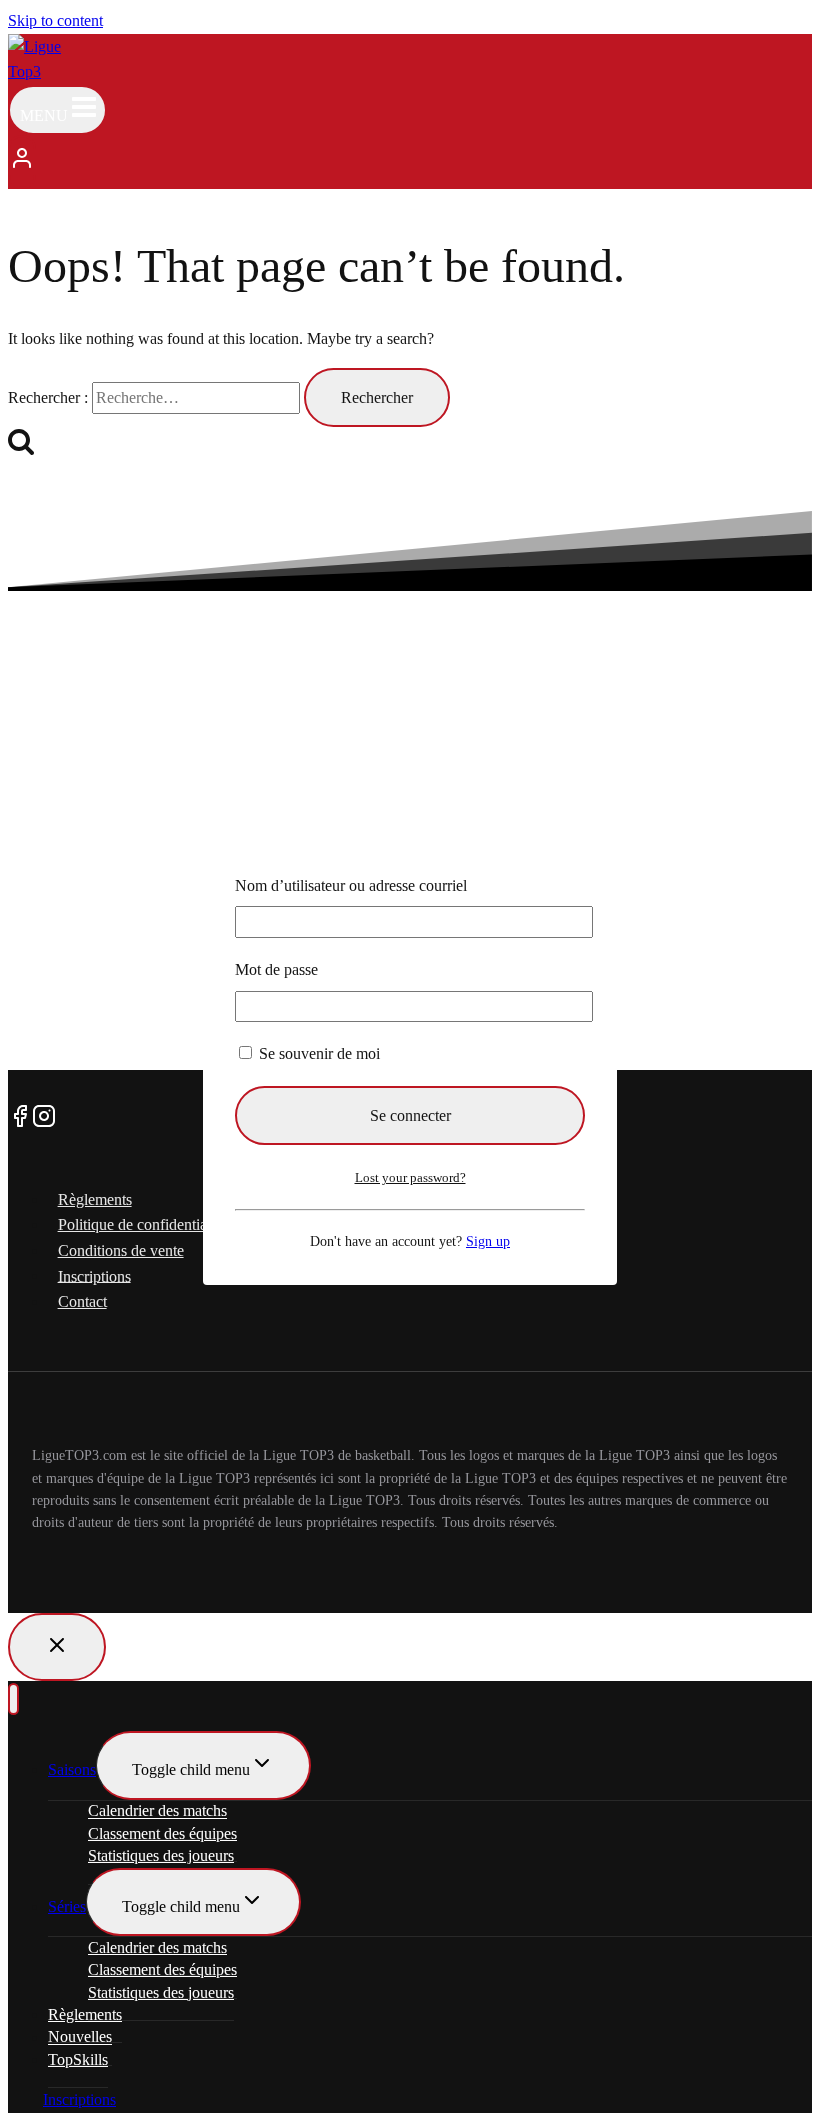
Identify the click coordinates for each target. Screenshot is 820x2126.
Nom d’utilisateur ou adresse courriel (351, 885)
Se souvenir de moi (317, 1053)
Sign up (488, 1241)
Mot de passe (276, 969)
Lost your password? (410, 1177)
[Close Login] (57, 1647)
